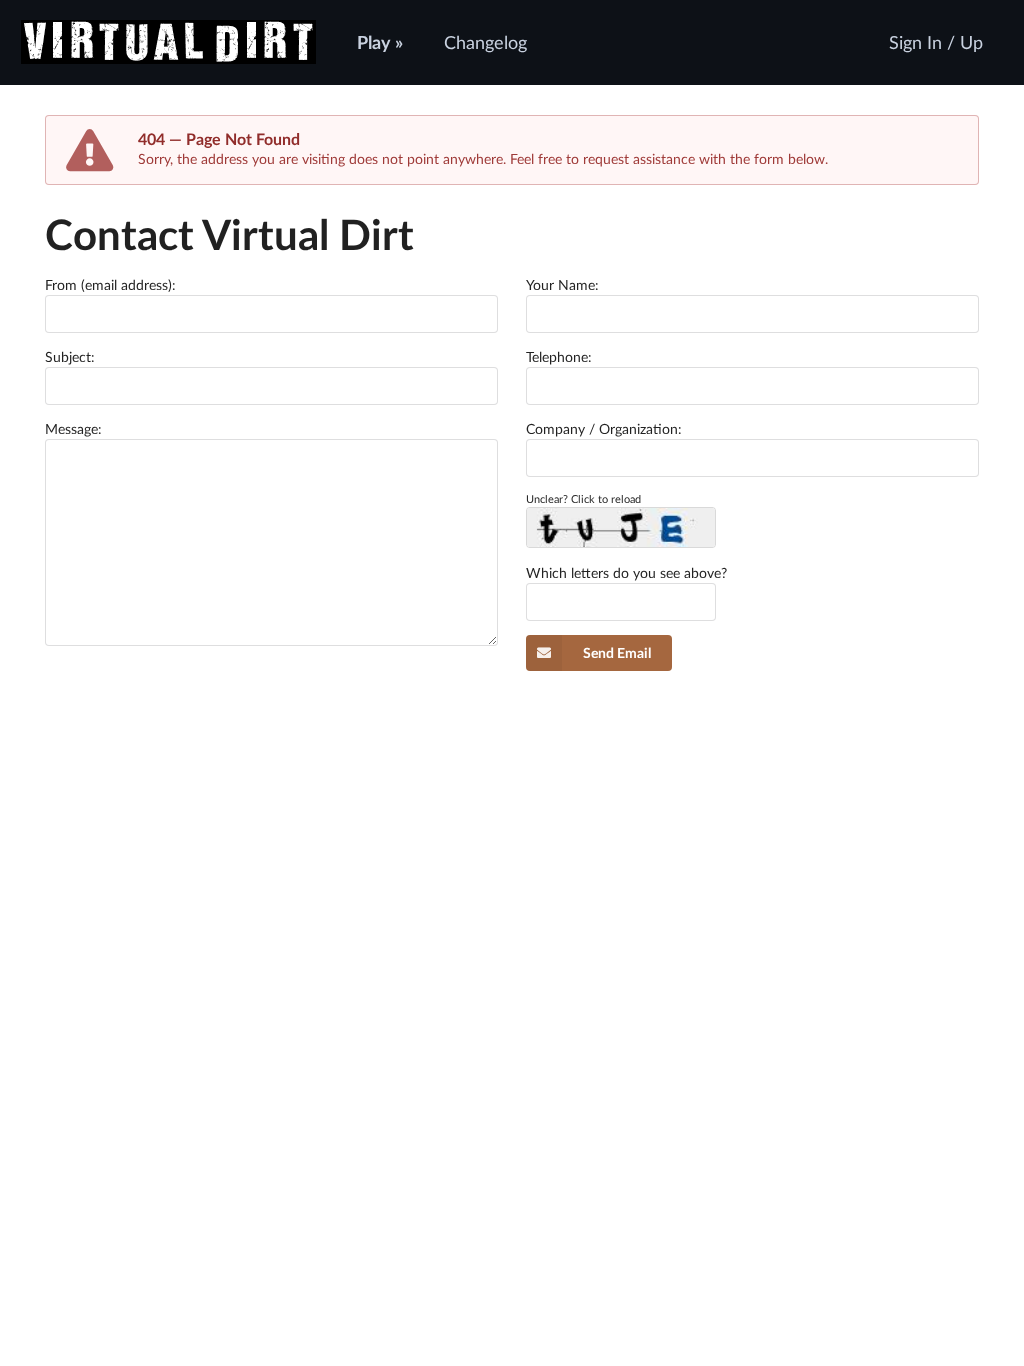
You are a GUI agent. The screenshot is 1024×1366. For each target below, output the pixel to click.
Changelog (485, 42)
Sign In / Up (936, 42)
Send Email (617, 652)
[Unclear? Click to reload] (621, 527)
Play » (380, 42)
